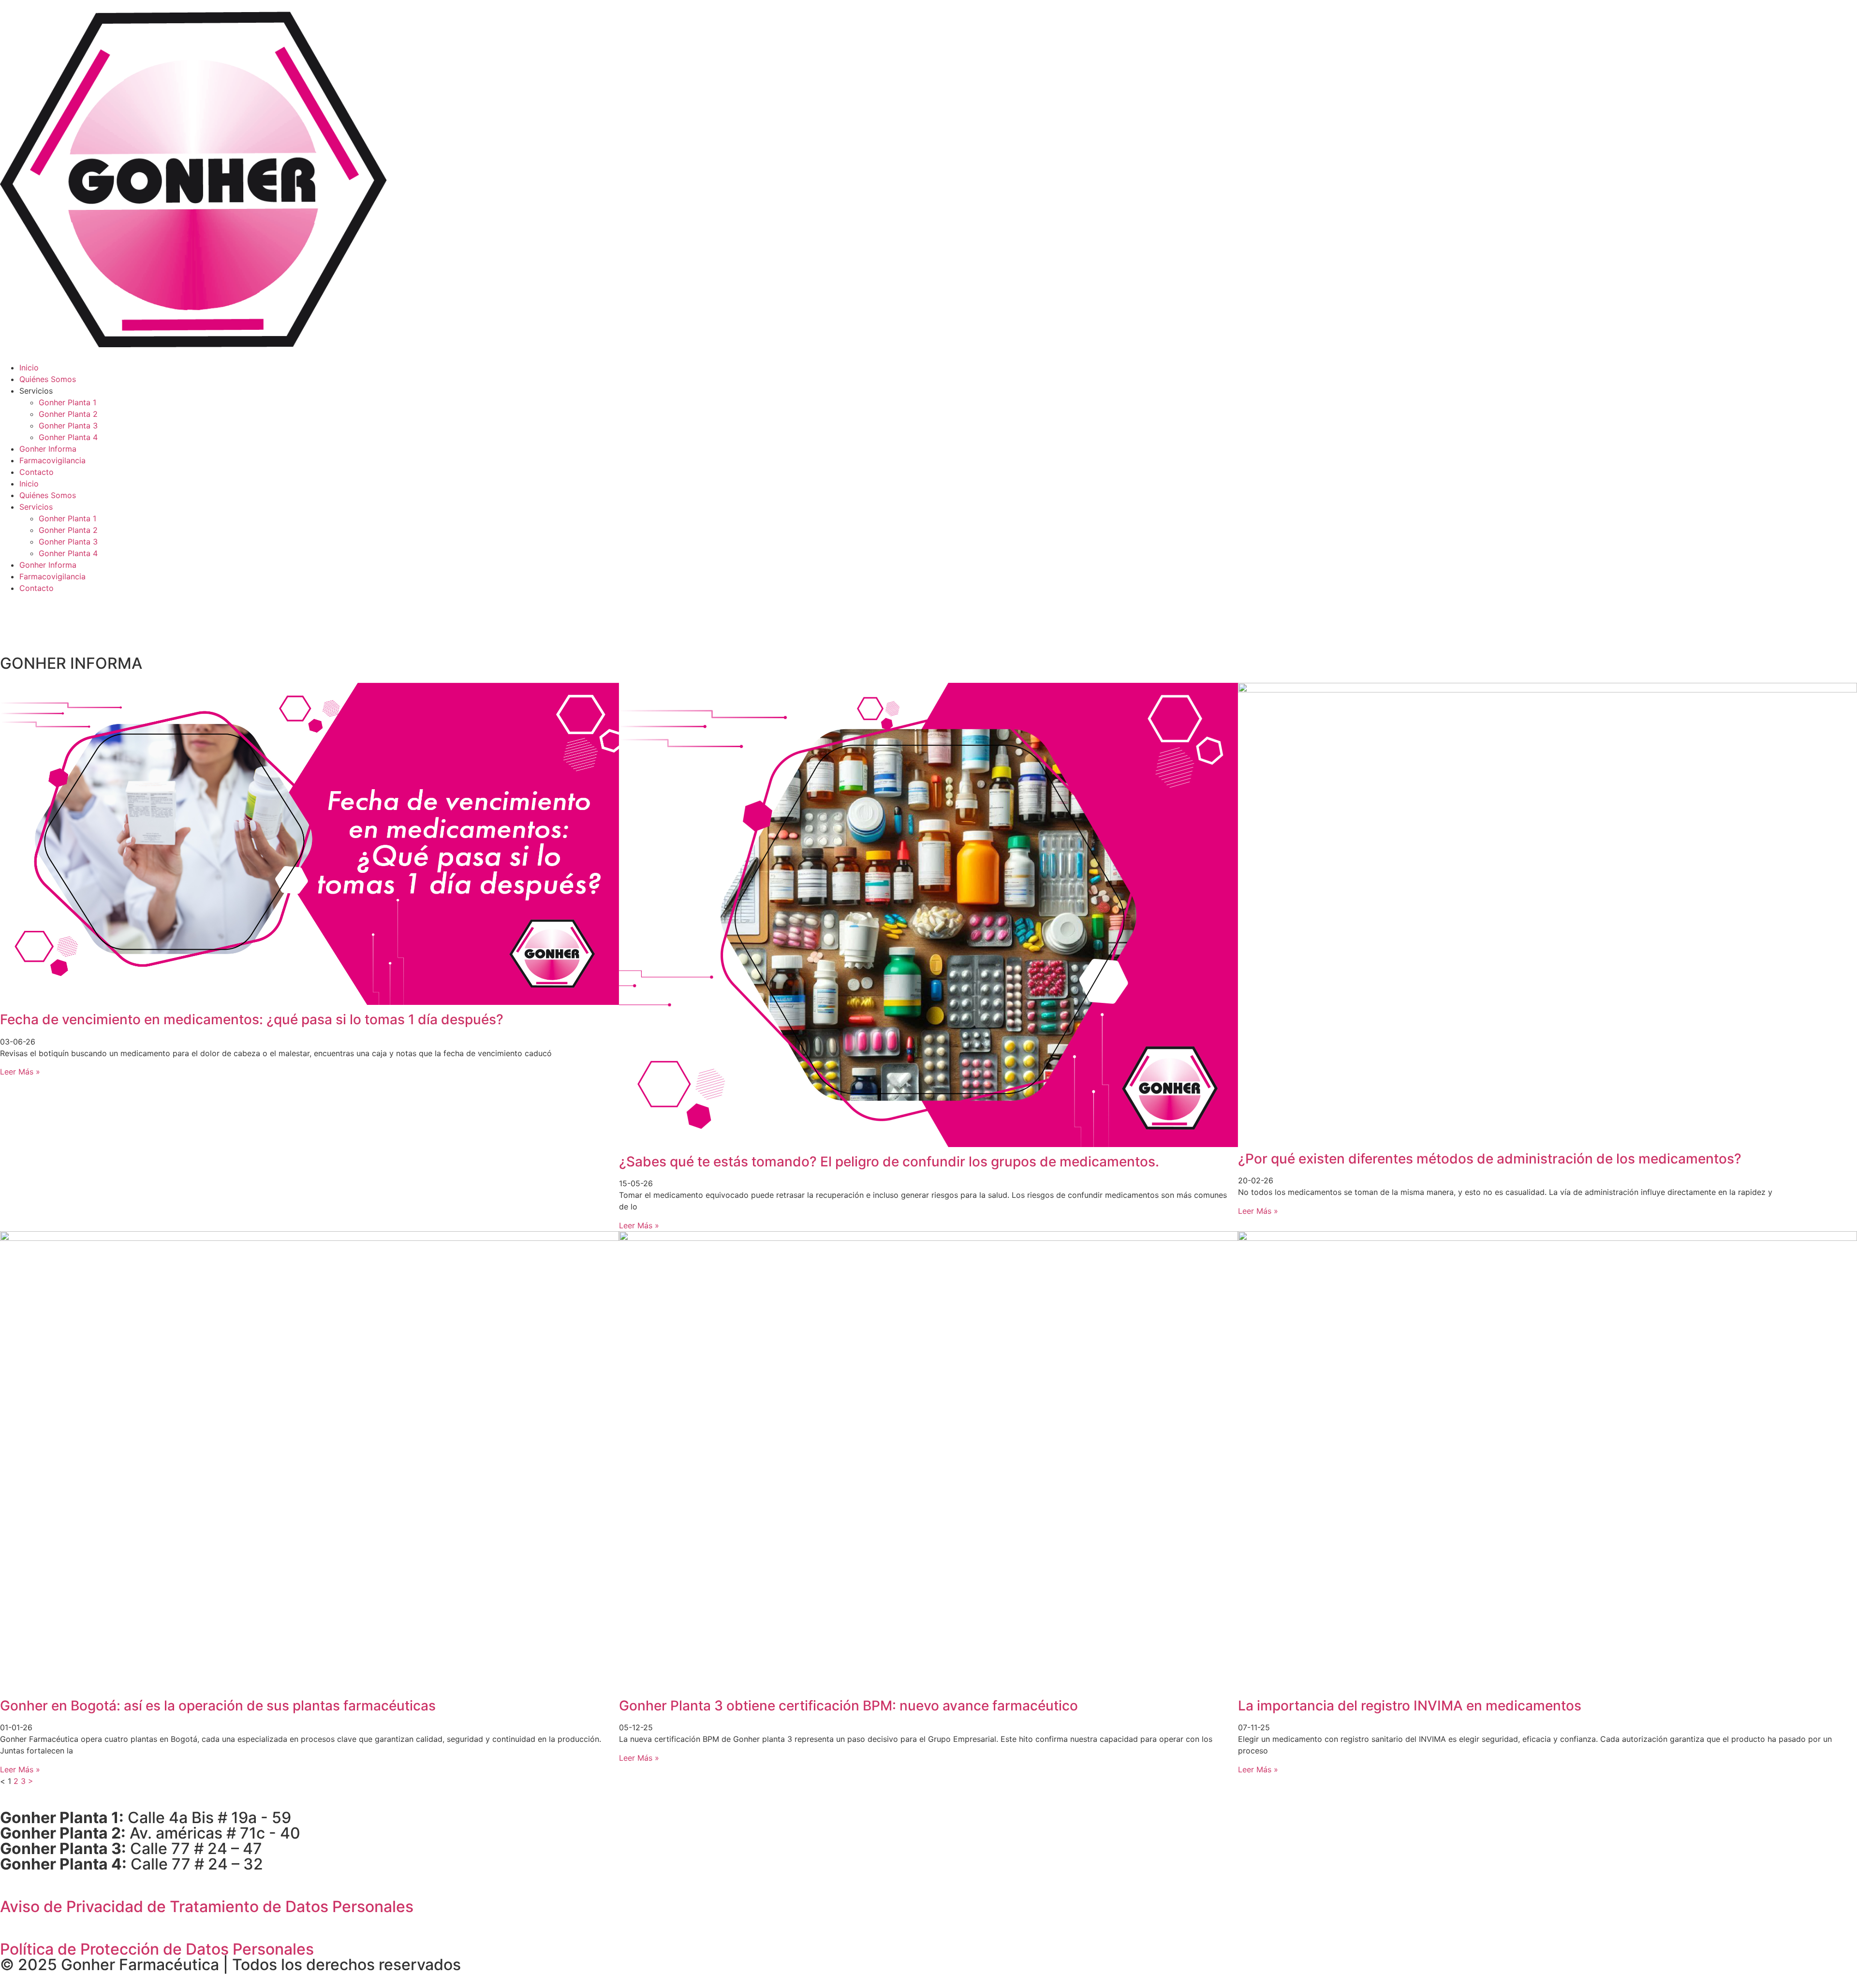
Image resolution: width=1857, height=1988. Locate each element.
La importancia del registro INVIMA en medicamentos (1410, 1706)
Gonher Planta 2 (68, 414)
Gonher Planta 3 (68, 426)
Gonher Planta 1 (67, 402)
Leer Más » (20, 1072)
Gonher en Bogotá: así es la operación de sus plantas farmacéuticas (220, 1706)
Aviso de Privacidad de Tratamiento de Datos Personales (207, 1907)
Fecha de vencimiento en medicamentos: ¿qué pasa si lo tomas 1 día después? (252, 1019)
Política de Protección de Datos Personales (157, 1949)
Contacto (37, 472)
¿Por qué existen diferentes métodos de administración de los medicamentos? (1490, 1159)
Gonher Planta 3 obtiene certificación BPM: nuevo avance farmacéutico (848, 1706)
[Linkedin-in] (39, 618)
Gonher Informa (48, 449)
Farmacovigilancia (52, 460)
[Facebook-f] (12, 618)
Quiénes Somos (48, 379)
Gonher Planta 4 (68, 437)
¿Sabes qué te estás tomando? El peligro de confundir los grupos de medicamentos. (889, 1162)
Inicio (29, 368)
